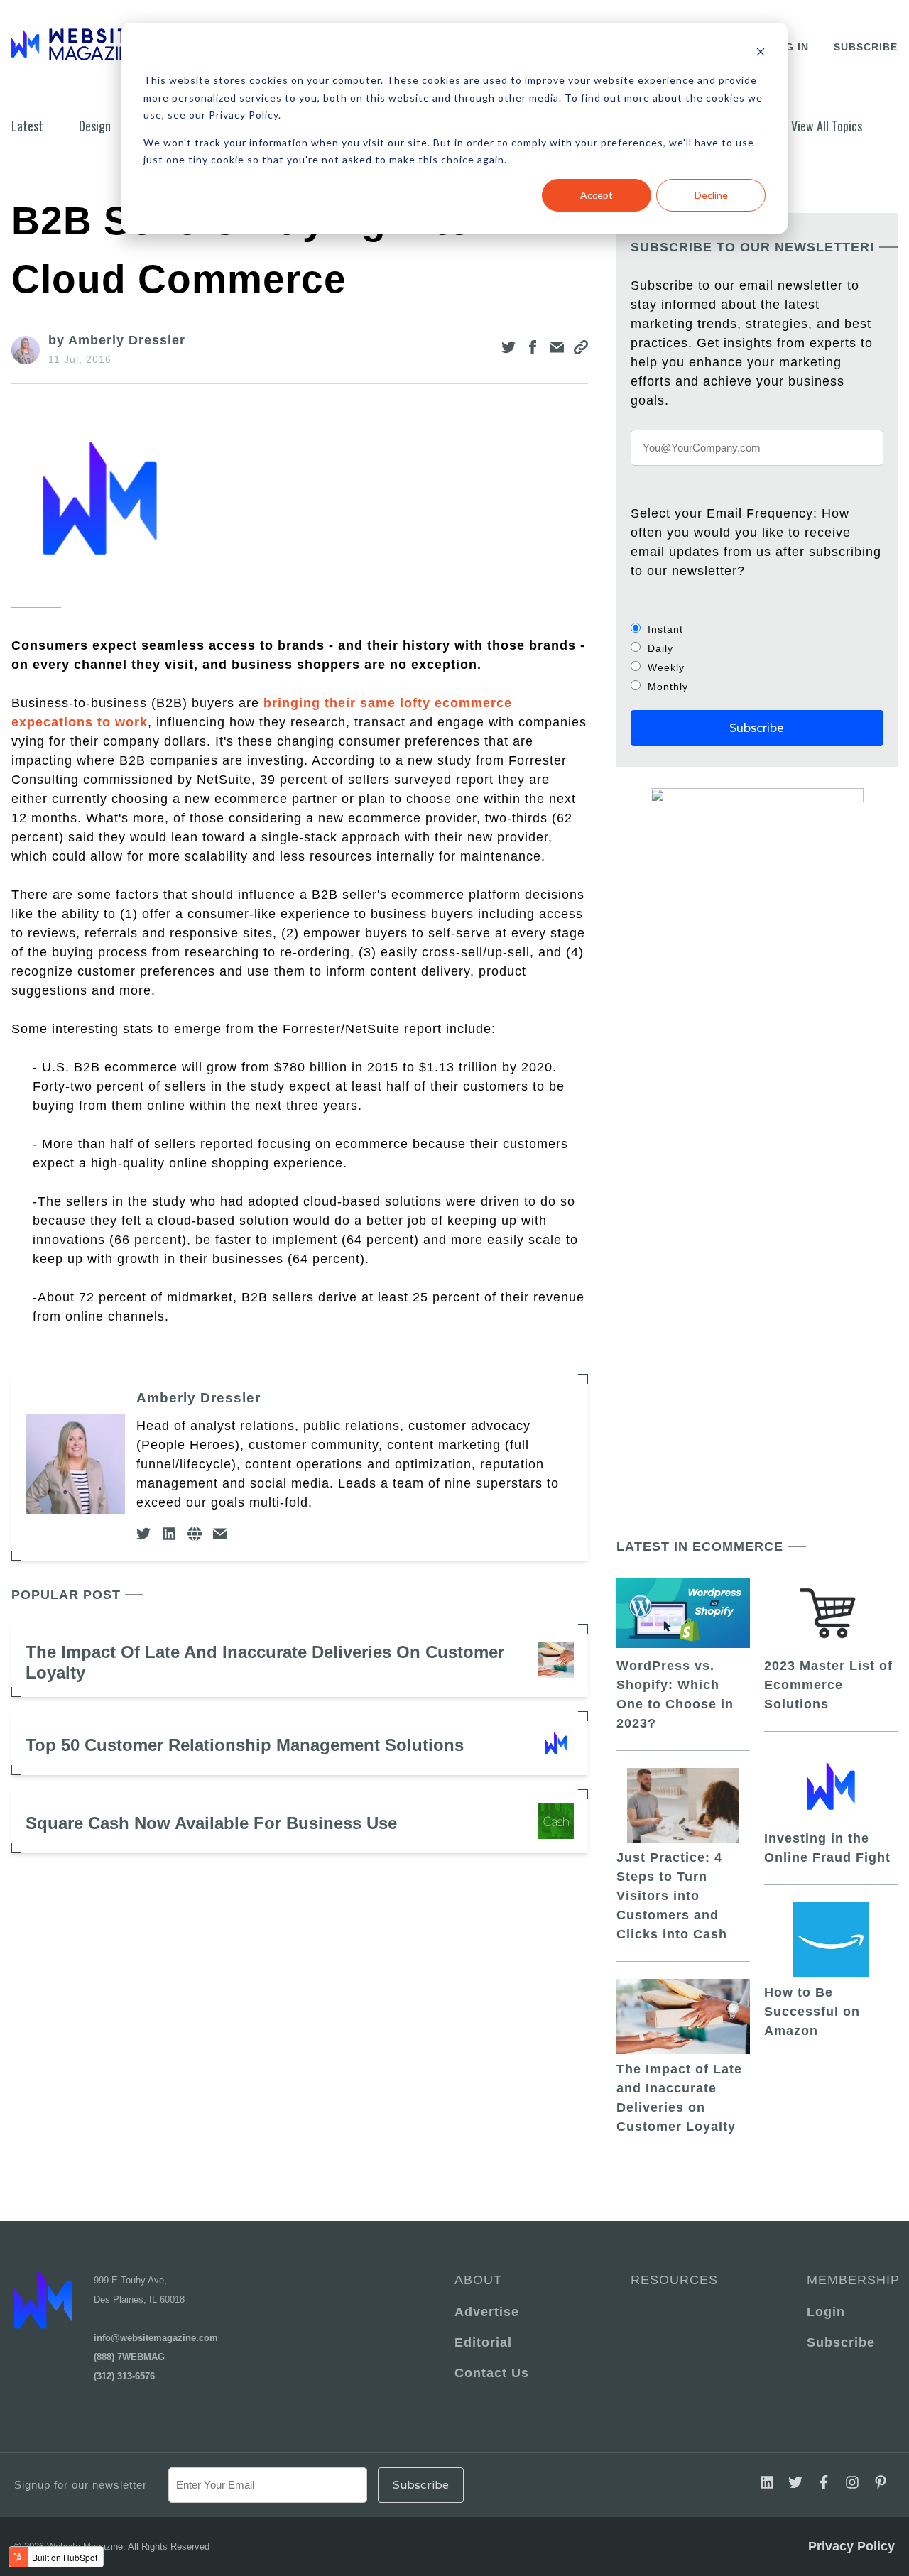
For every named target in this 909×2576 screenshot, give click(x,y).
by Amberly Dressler (117, 340)
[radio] (757, 629)
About (478, 2280)
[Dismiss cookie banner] (761, 54)
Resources (674, 2280)
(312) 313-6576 (124, 2376)
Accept (597, 195)
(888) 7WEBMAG (129, 2357)
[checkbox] (757, 657)
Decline (711, 195)
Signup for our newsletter (81, 2485)
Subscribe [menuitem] (841, 2342)
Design (95, 126)
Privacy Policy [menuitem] (851, 2546)
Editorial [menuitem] (483, 2342)
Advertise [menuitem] (487, 2312)
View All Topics (827, 126)
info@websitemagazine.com (156, 2338)
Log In (789, 47)
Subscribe (866, 47)
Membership (851, 2280)
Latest (27, 126)
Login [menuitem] (826, 2312)
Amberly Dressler (198, 1398)
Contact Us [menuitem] (492, 2373)
